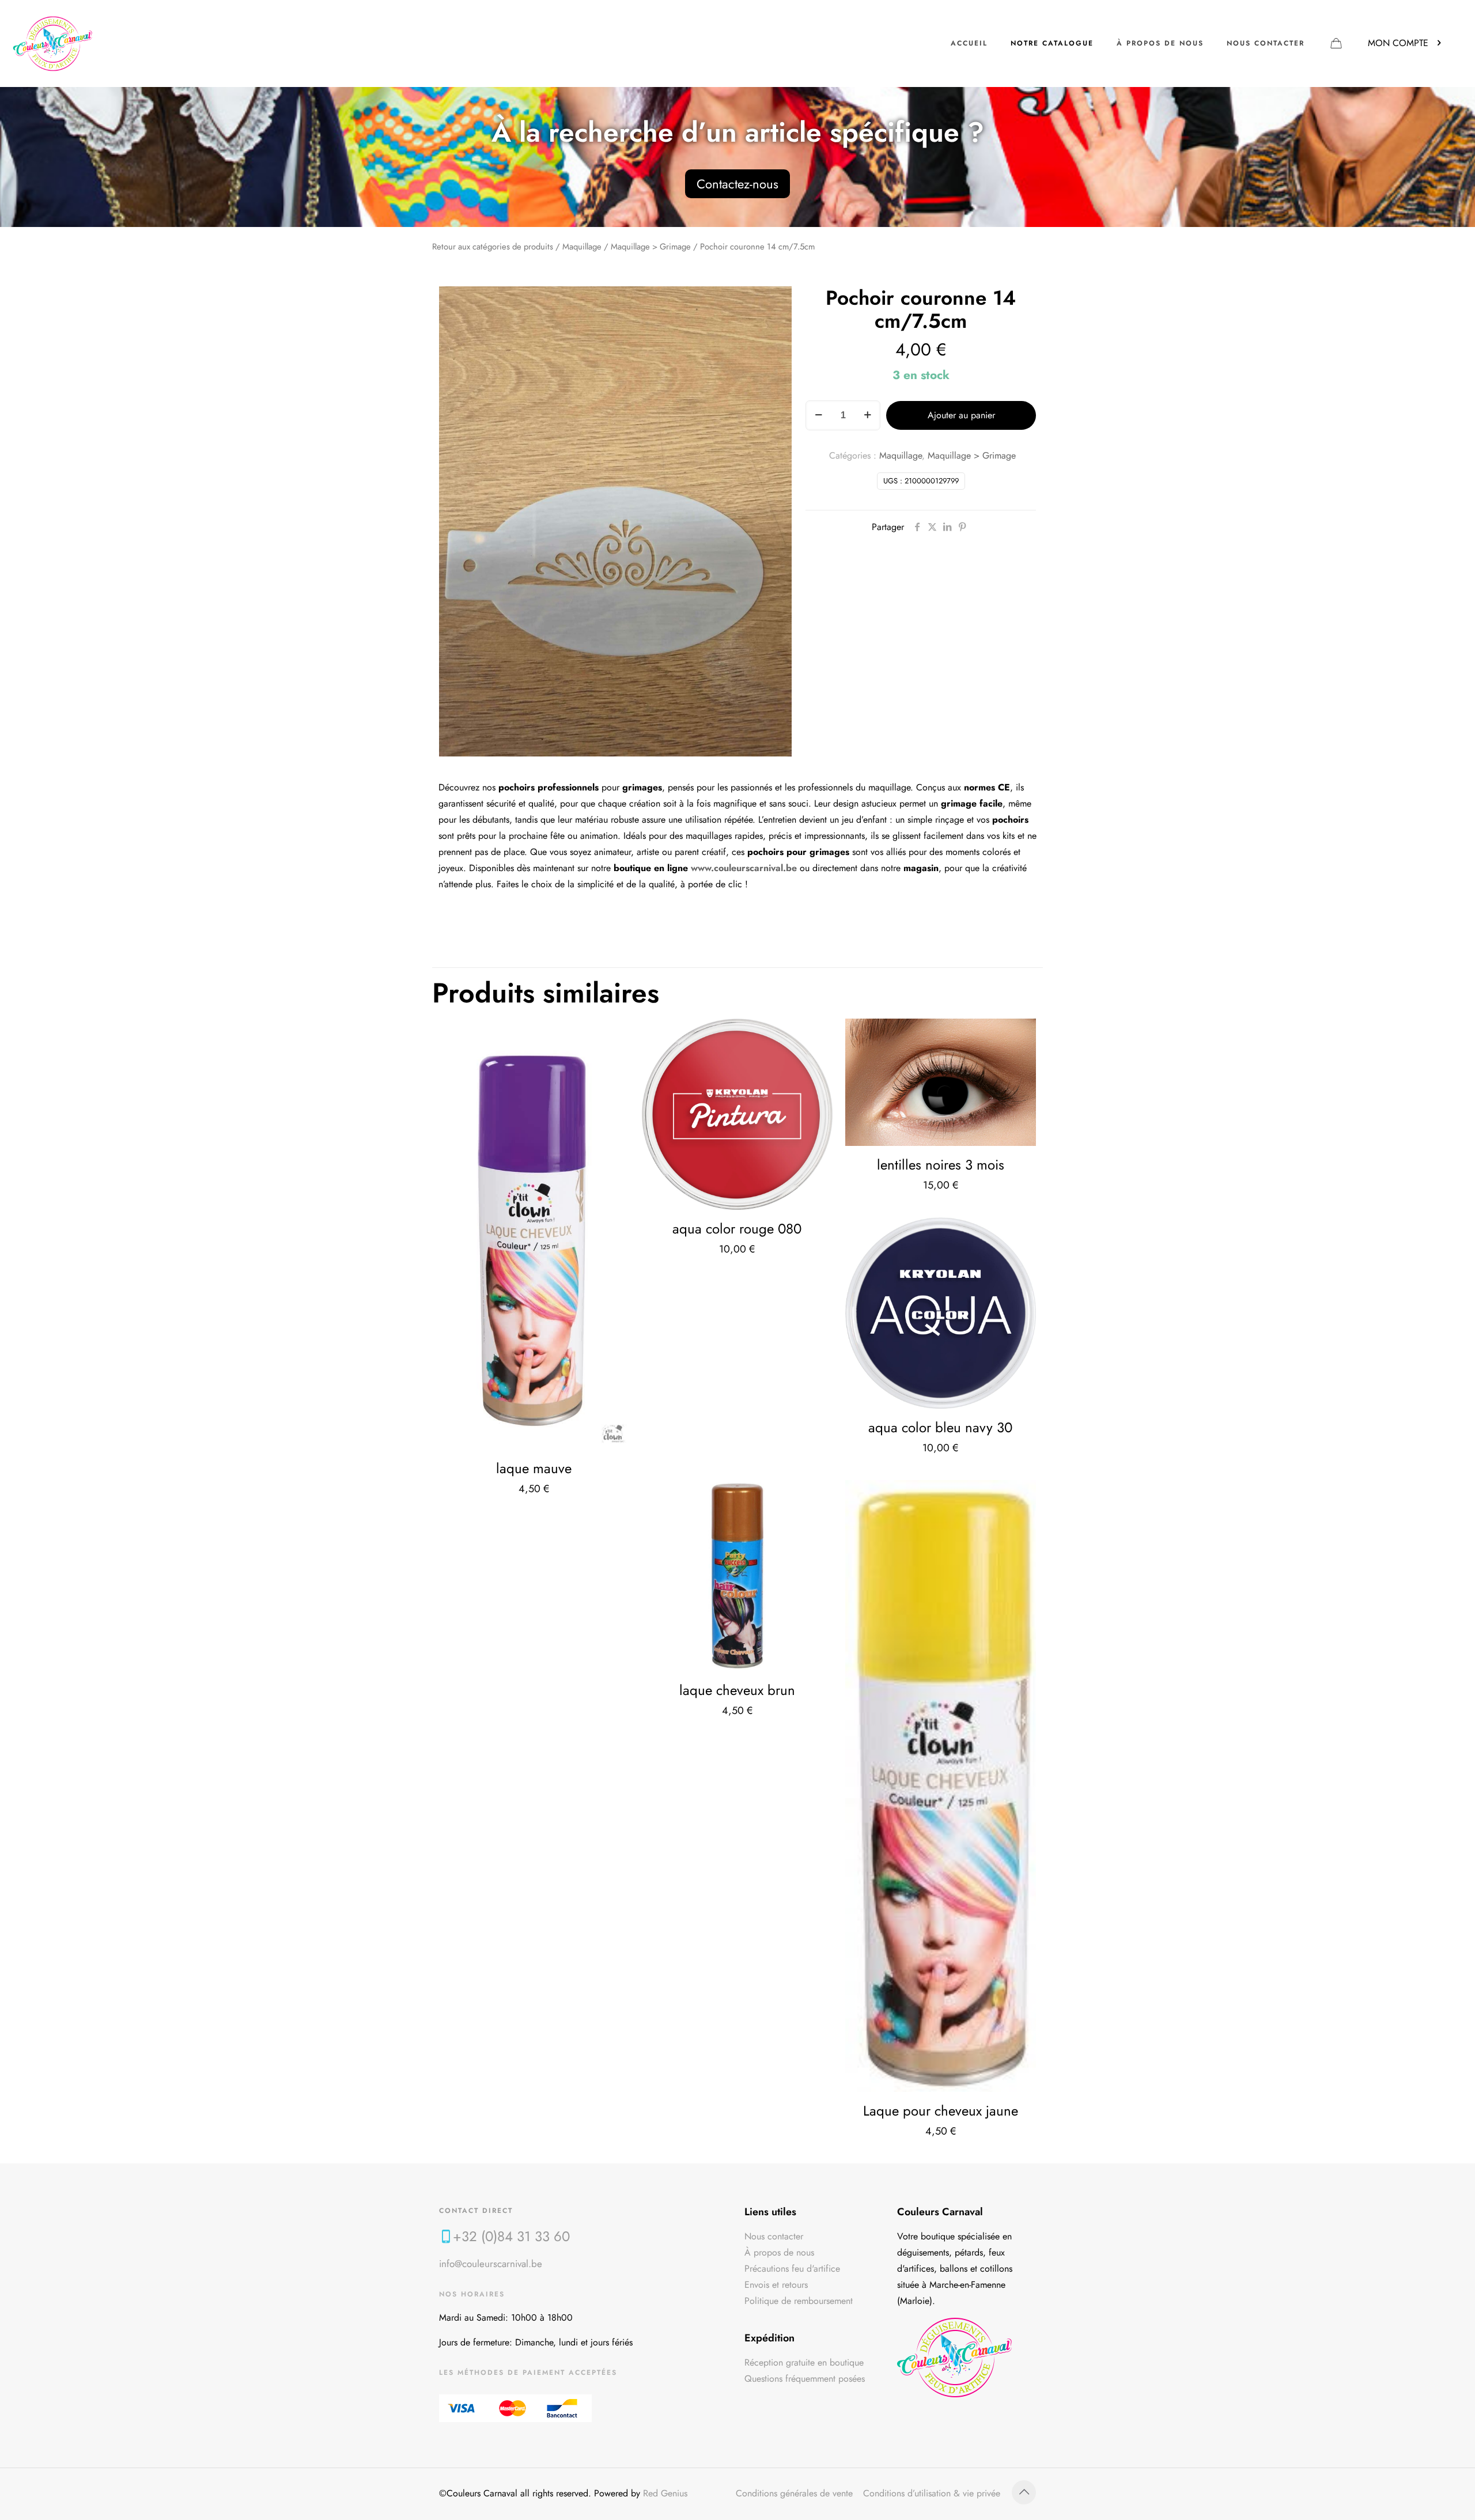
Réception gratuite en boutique (804, 2362)
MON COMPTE (1398, 43)
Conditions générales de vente (794, 2493)
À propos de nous (779, 2252)
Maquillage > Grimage (651, 247)
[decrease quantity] (818, 415)
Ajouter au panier (961, 415)
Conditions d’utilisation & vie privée (932, 2493)
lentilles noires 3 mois (941, 1165)
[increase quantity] (867, 415)
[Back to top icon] (1024, 2492)
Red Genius (665, 2493)
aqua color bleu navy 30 (940, 1427)
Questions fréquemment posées (805, 2379)
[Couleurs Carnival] (53, 43)
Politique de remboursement (799, 2301)
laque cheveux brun (737, 1690)
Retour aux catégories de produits (493, 247)
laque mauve (534, 1468)
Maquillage (582, 247)
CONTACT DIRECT (476, 2211)
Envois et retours (776, 2285)
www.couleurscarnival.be (744, 868)
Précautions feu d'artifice (792, 2269)
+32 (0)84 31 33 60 (511, 2236)
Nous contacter (774, 2236)
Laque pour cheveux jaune (941, 2111)
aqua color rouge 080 (737, 1229)
